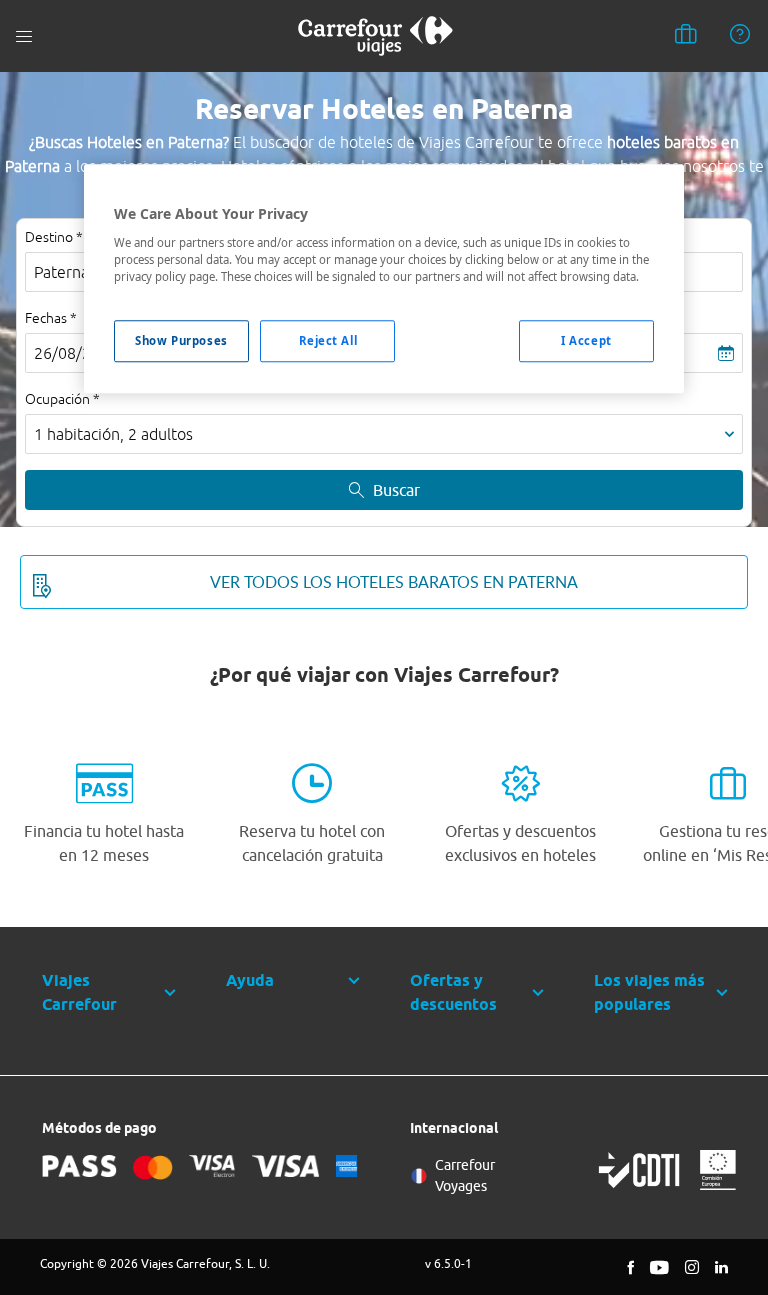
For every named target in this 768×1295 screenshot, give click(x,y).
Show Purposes (181, 340)
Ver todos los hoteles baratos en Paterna (394, 582)
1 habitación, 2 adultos (113, 434)
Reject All (328, 340)
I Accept (586, 340)
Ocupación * (62, 399)
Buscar (396, 490)
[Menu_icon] (24, 36)
